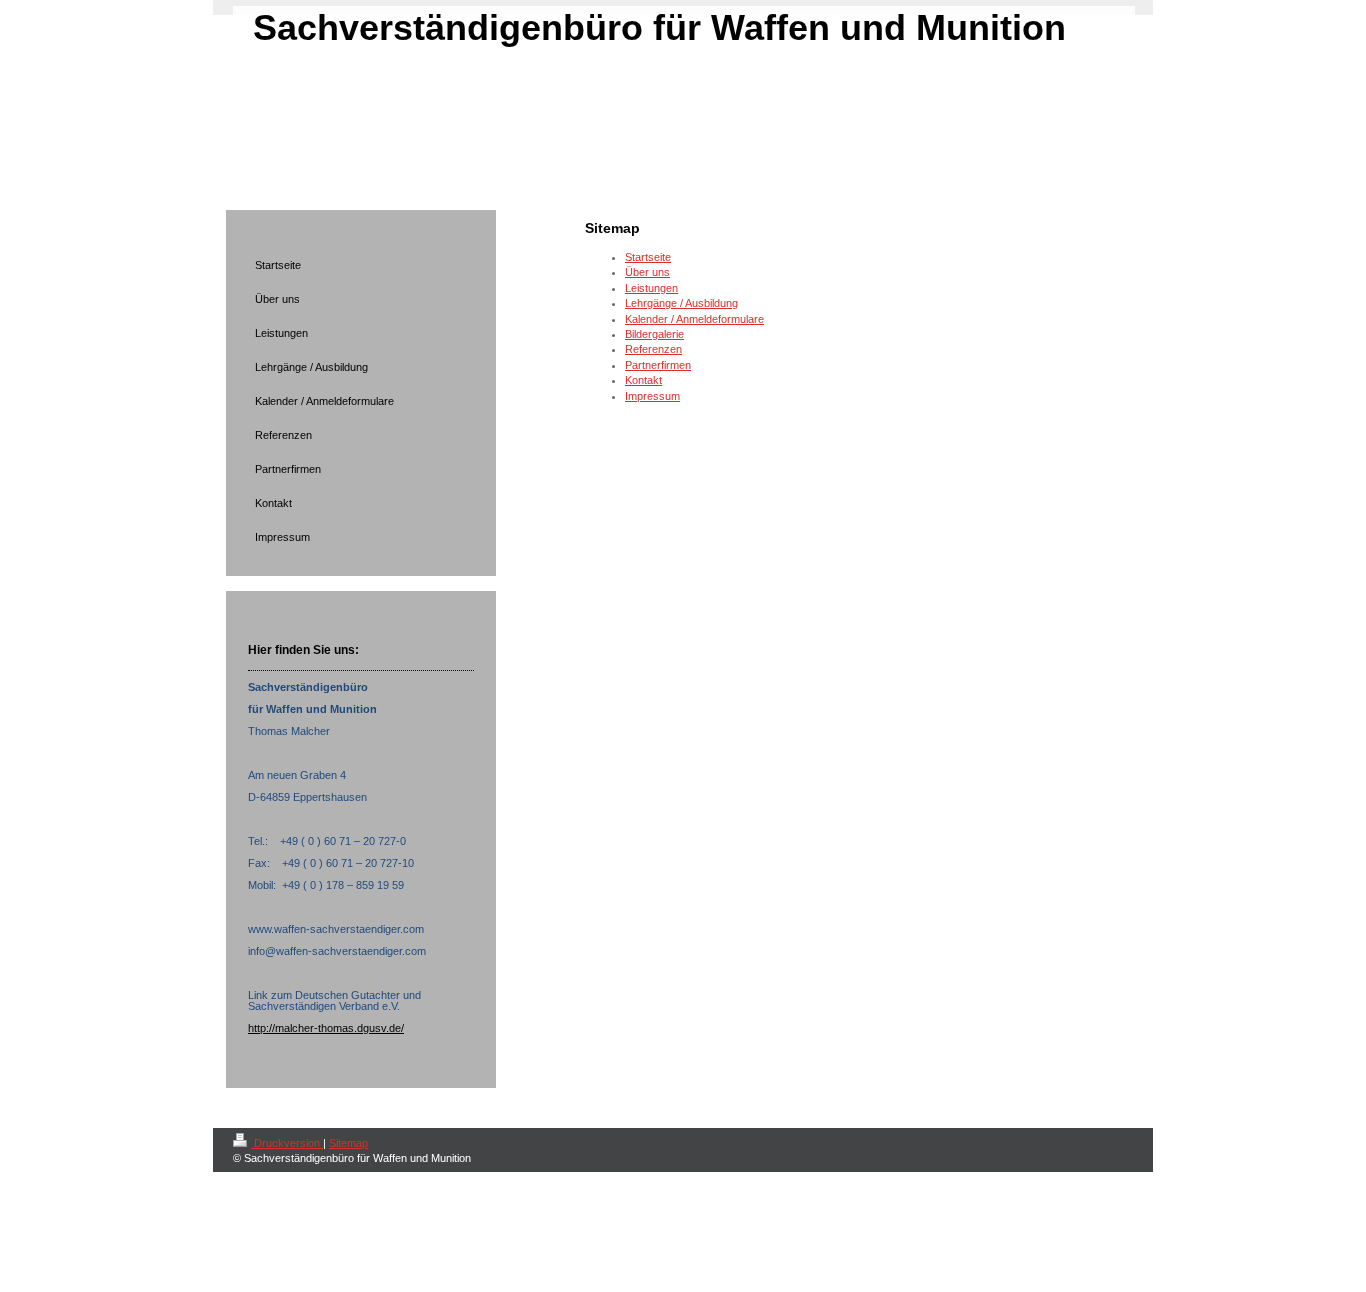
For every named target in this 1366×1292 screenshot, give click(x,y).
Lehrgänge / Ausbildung (681, 303)
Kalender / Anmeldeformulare (694, 319)
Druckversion (287, 1143)
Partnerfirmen (658, 365)
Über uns (647, 272)
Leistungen (651, 288)
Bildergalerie (654, 334)
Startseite (648, 257)
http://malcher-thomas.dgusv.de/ (326, 1028)
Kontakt (643, 380)
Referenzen (653, 349)
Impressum (652, 396)
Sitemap (348, 1143)
